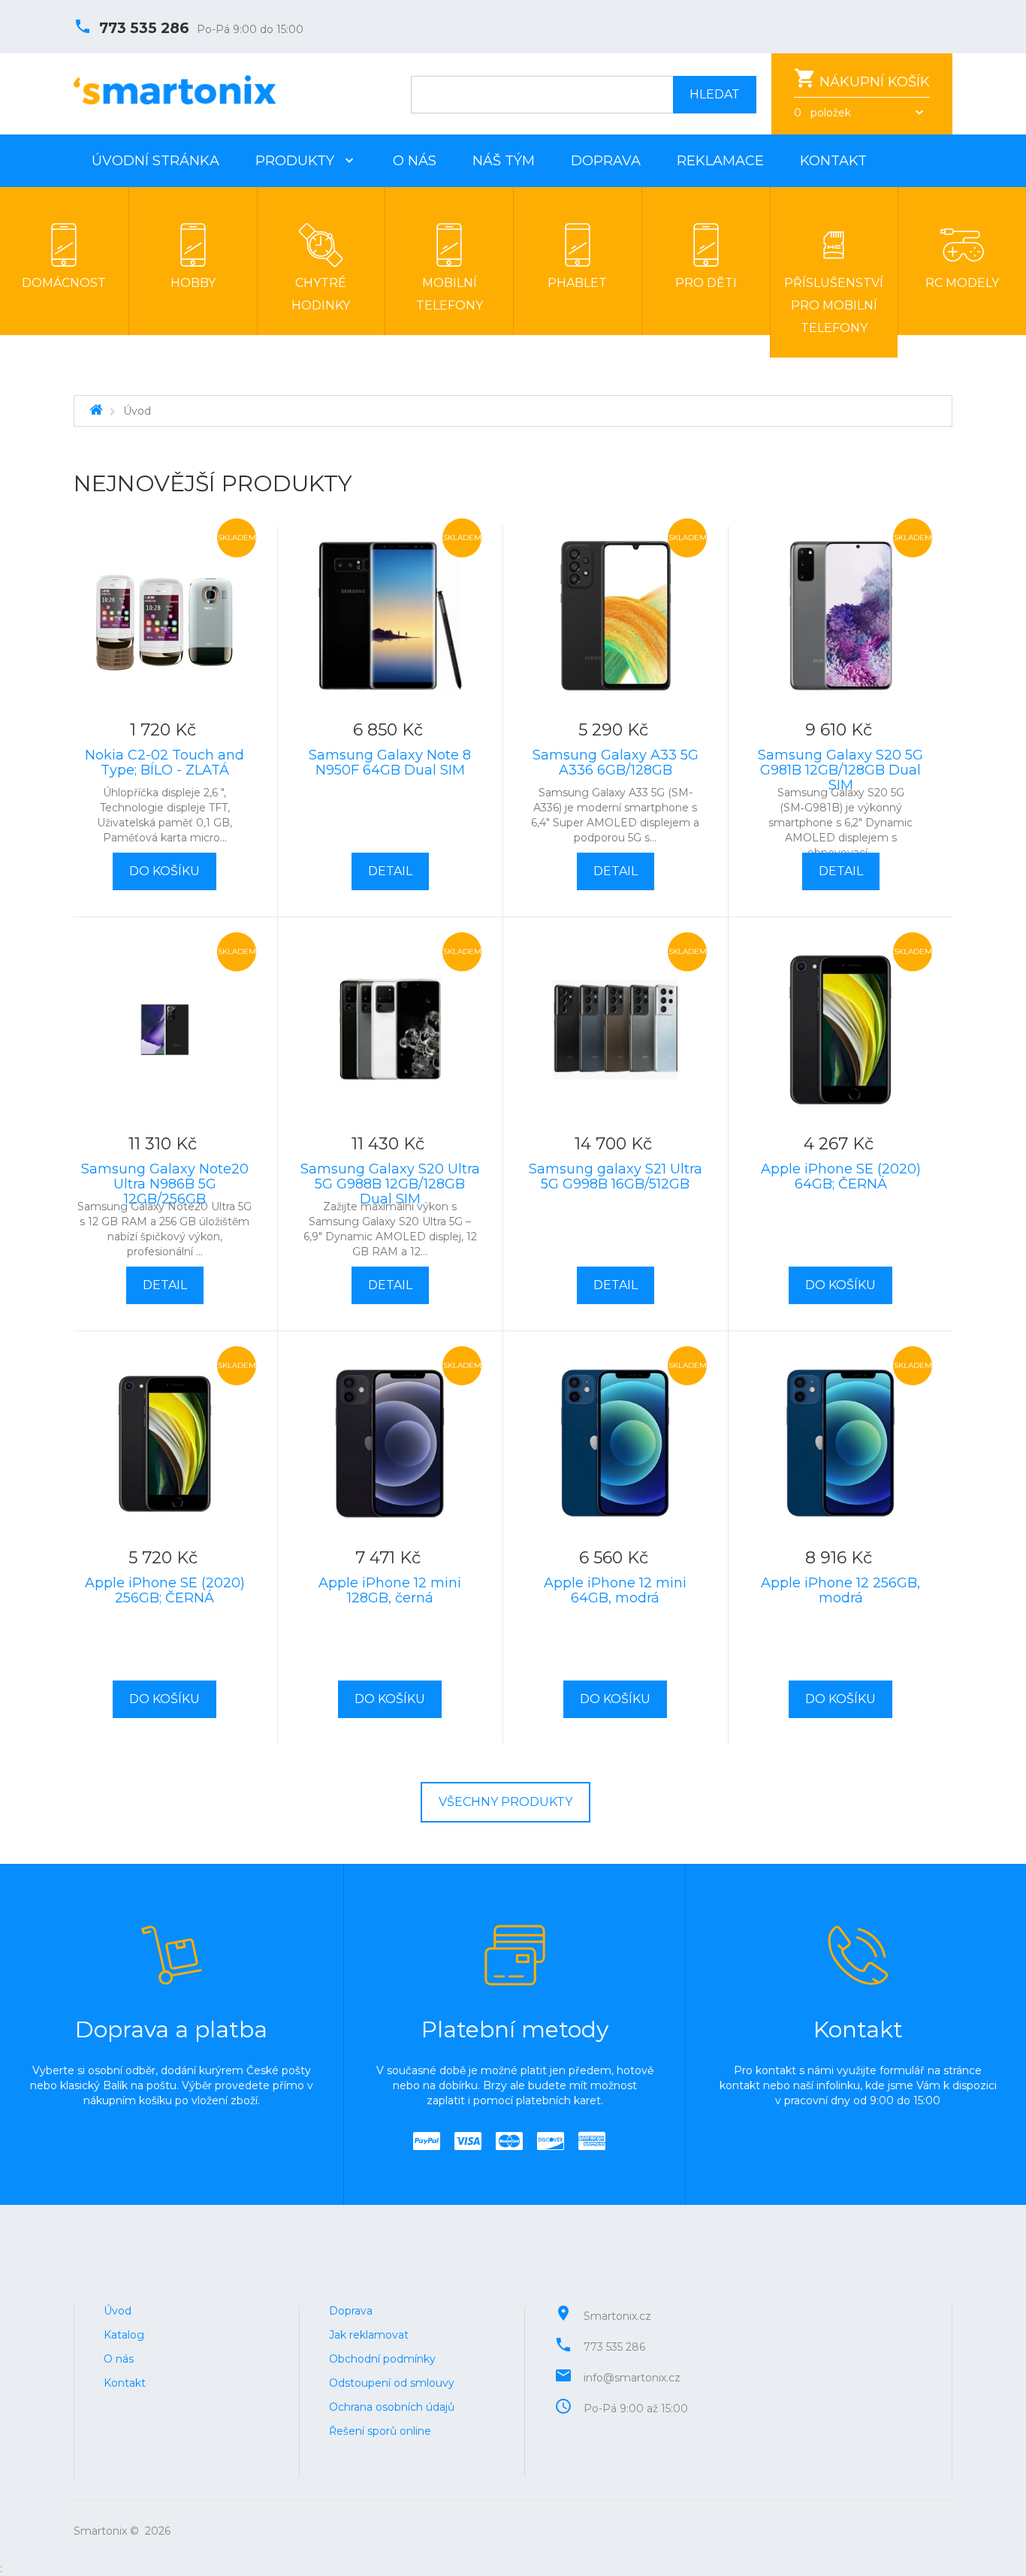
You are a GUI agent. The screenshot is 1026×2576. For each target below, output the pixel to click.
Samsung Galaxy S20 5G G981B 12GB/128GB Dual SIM (840, 770)
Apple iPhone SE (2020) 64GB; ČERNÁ (841, 1176)
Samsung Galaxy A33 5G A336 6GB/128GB (616, 763)
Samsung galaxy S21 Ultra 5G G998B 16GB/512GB (616, 1176)
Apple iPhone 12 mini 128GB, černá (390, 1590)
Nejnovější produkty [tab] (213, 484)
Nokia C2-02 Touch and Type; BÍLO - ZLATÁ (164, 763)
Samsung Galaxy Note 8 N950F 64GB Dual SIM (390, 763)
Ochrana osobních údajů (392, 2407)
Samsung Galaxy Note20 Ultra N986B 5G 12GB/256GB (165, 1184)
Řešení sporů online (380, 2431)
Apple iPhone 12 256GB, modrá (840, 1590)
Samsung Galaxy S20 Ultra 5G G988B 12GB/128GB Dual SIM (390, 1184)
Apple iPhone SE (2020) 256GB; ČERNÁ (165, 1590)
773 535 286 (144, 28)
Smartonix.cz (617, 2316)
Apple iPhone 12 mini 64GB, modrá (615, 1590)
